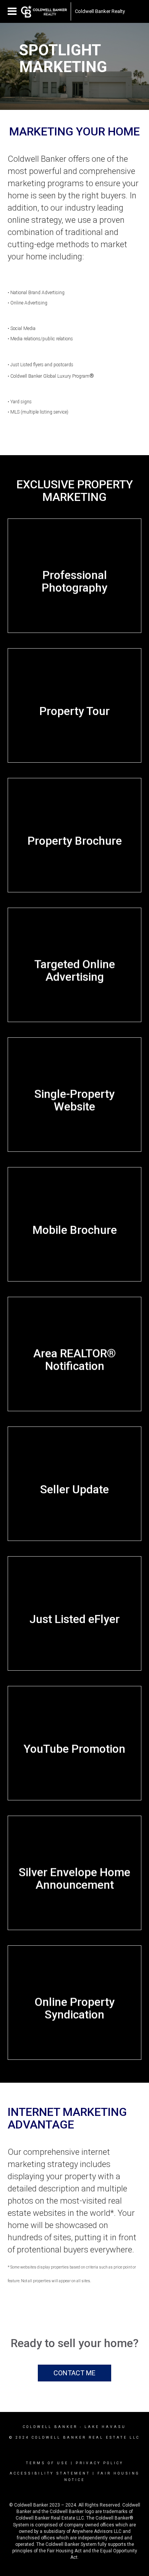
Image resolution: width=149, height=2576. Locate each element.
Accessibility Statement (50, 2473)
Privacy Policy (100, 2463)
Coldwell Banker (50, 2427)
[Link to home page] (44, 11)
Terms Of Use (47, 2463)
